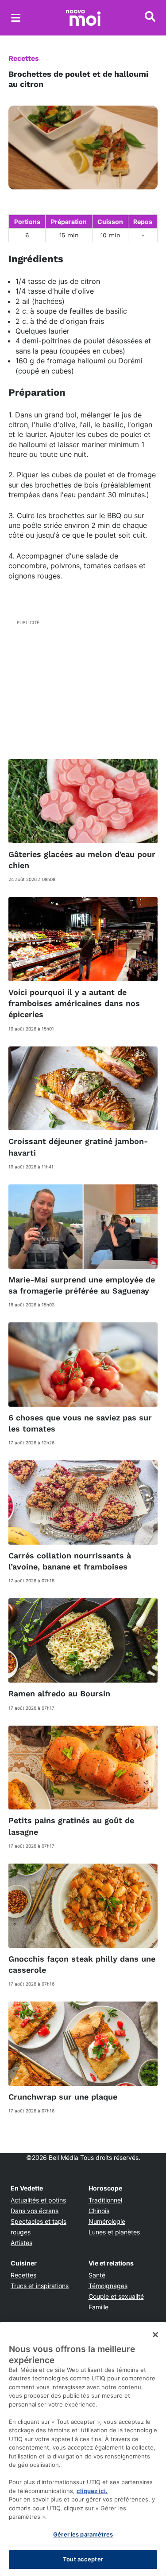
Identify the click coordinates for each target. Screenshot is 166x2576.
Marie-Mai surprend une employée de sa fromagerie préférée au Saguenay (82, 1285)
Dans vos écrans (35, 2211)
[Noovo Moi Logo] (83, 18)
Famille (98, 2307)
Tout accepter (83, 2559)
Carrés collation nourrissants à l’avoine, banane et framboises (70, 1561)
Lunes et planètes (114, 2232)
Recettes (24, 58)
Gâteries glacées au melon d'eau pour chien (82, 860)
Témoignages (108, 2286)
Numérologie (107, 2221)
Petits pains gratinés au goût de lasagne (71, 1826)
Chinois (99, 2211)
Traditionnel (105, 2200)
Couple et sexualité (116, 2296)
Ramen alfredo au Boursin (59, 1693)
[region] (83, 2449)
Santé (97, 2275)
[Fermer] (155, 2335)
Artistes (21, 2243)
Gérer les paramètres (83, 2534)
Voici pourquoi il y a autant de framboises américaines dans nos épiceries (74, 1003)
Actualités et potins (38, 2200)
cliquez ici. (92, 2491)
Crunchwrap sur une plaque (63, 2097)
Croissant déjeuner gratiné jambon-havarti (78, 1147)
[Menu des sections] (16, 18)
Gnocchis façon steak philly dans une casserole (82, 1964)
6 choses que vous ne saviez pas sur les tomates (80, 1423)
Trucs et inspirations (40, 2286)
